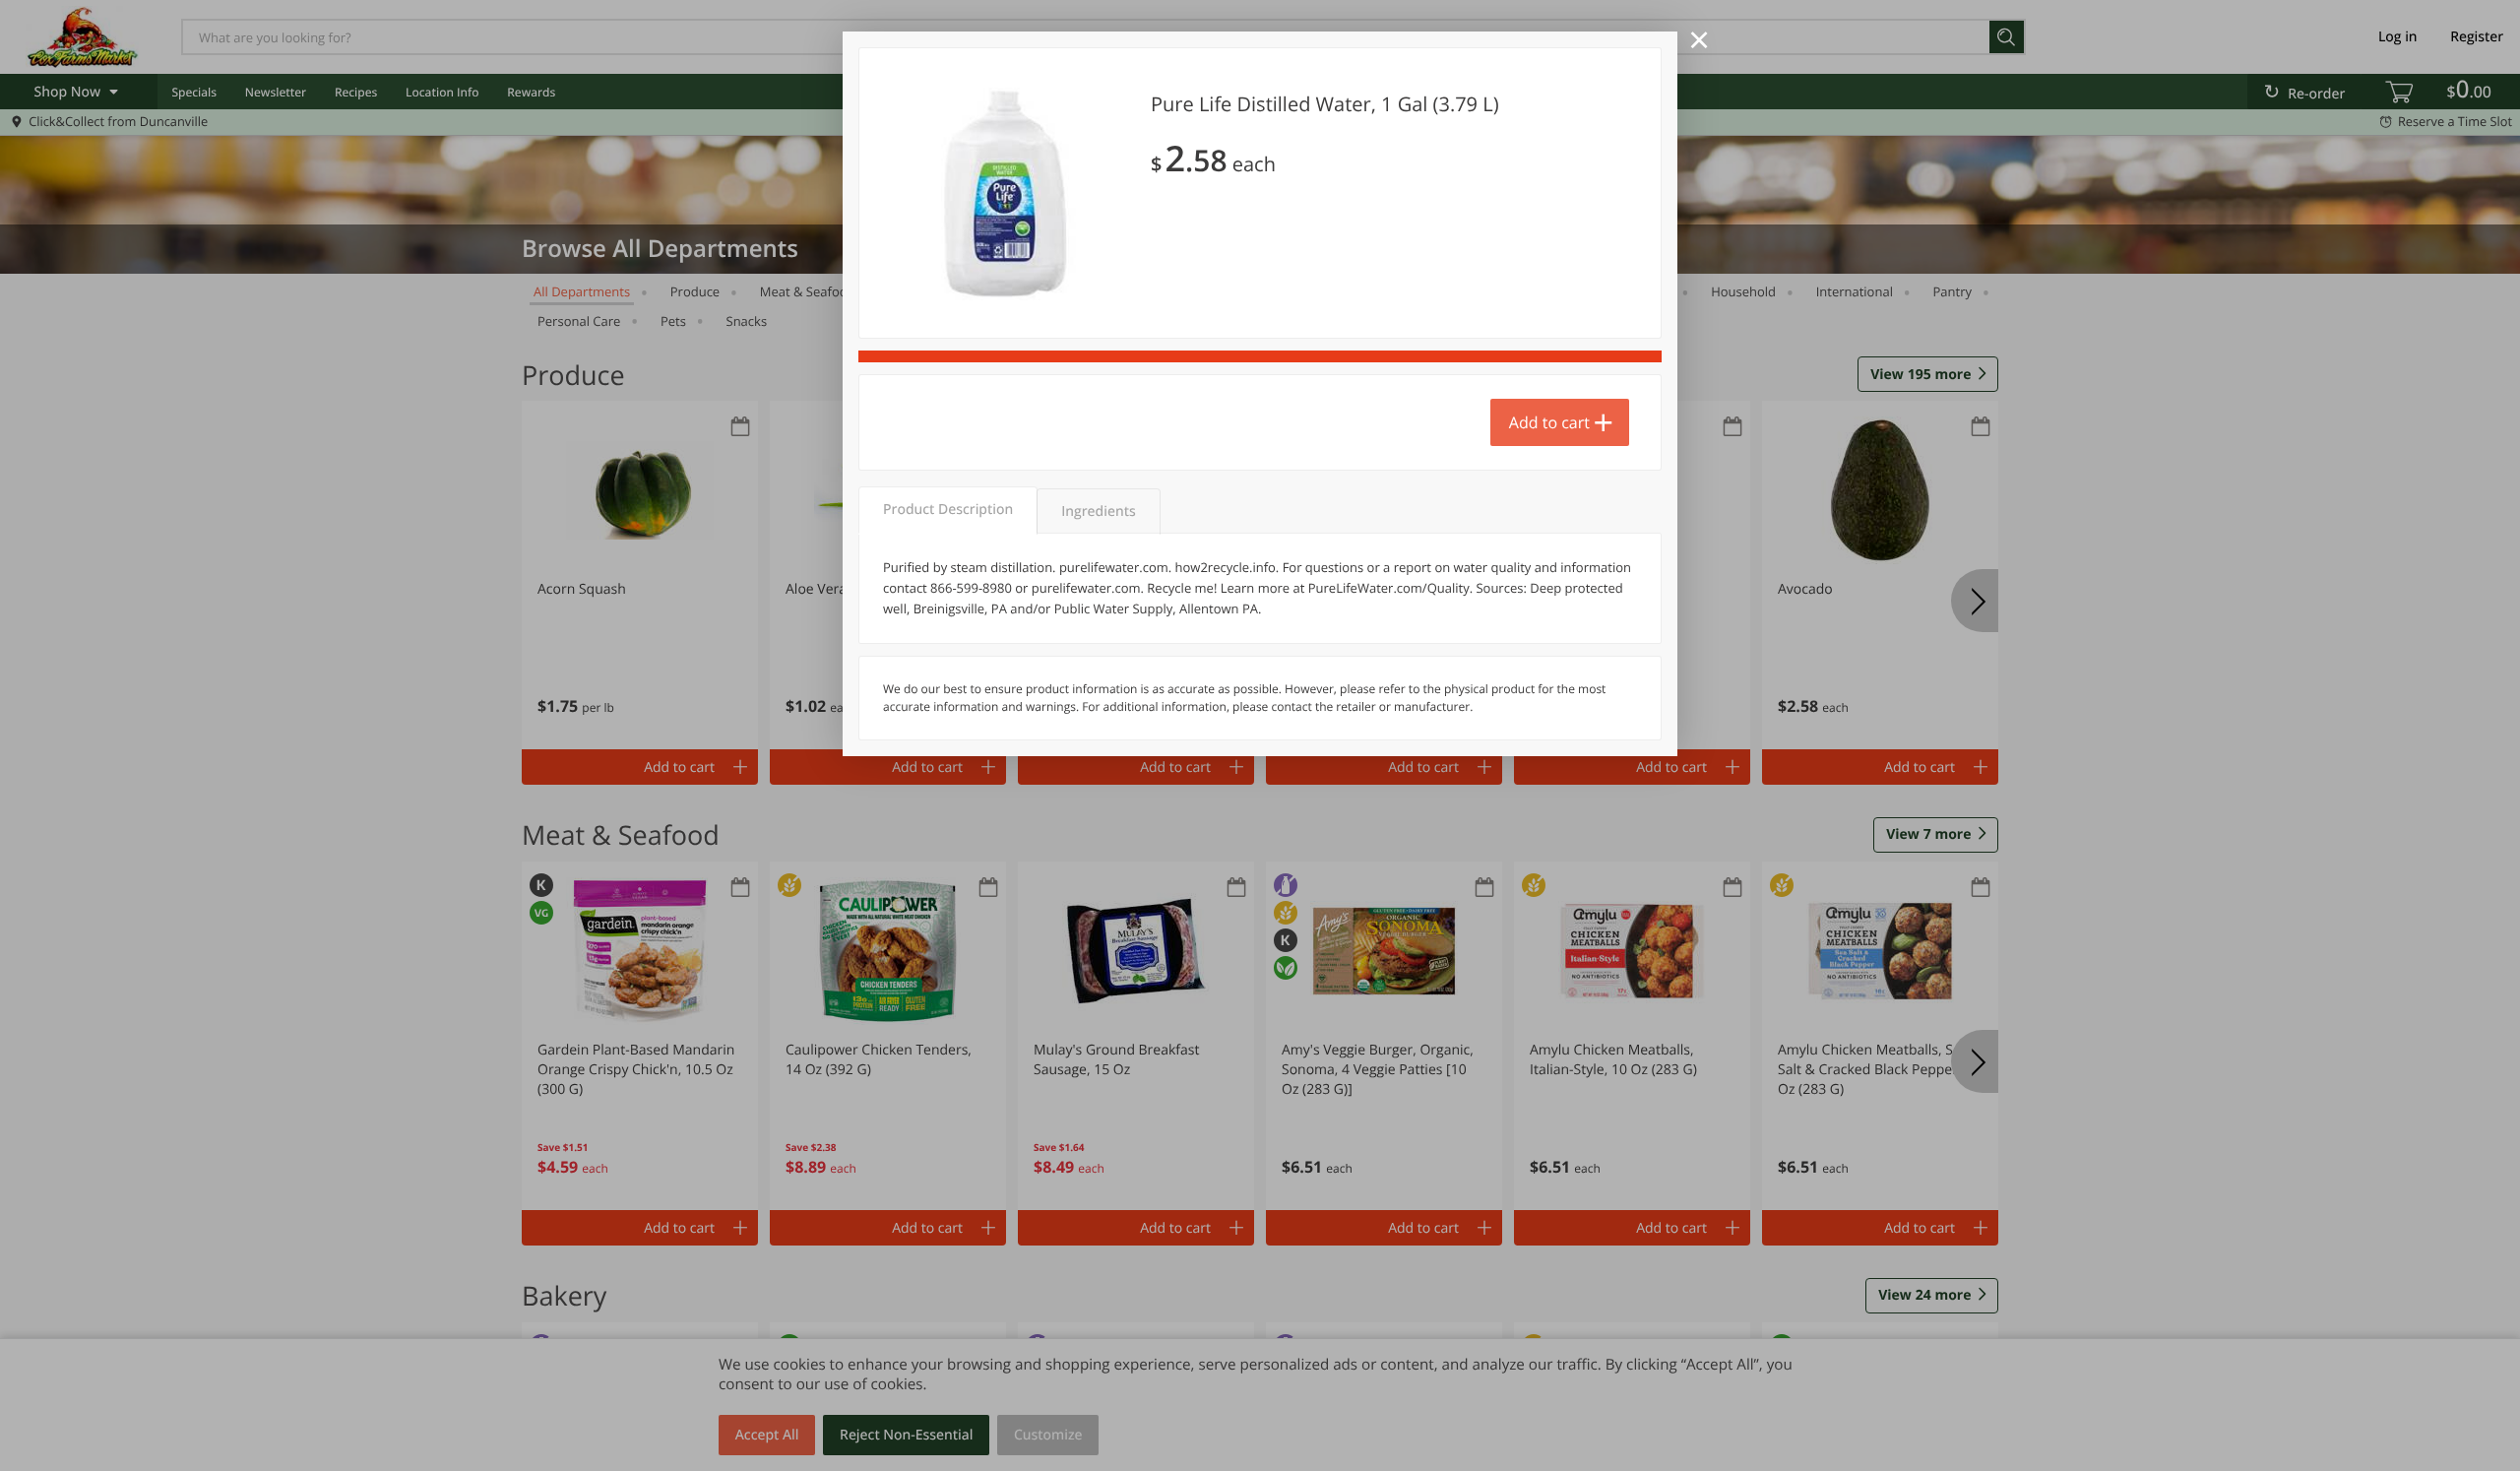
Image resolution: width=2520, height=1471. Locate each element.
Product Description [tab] (948, 510)
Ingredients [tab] (1098, 512)
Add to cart (1549, 422)
